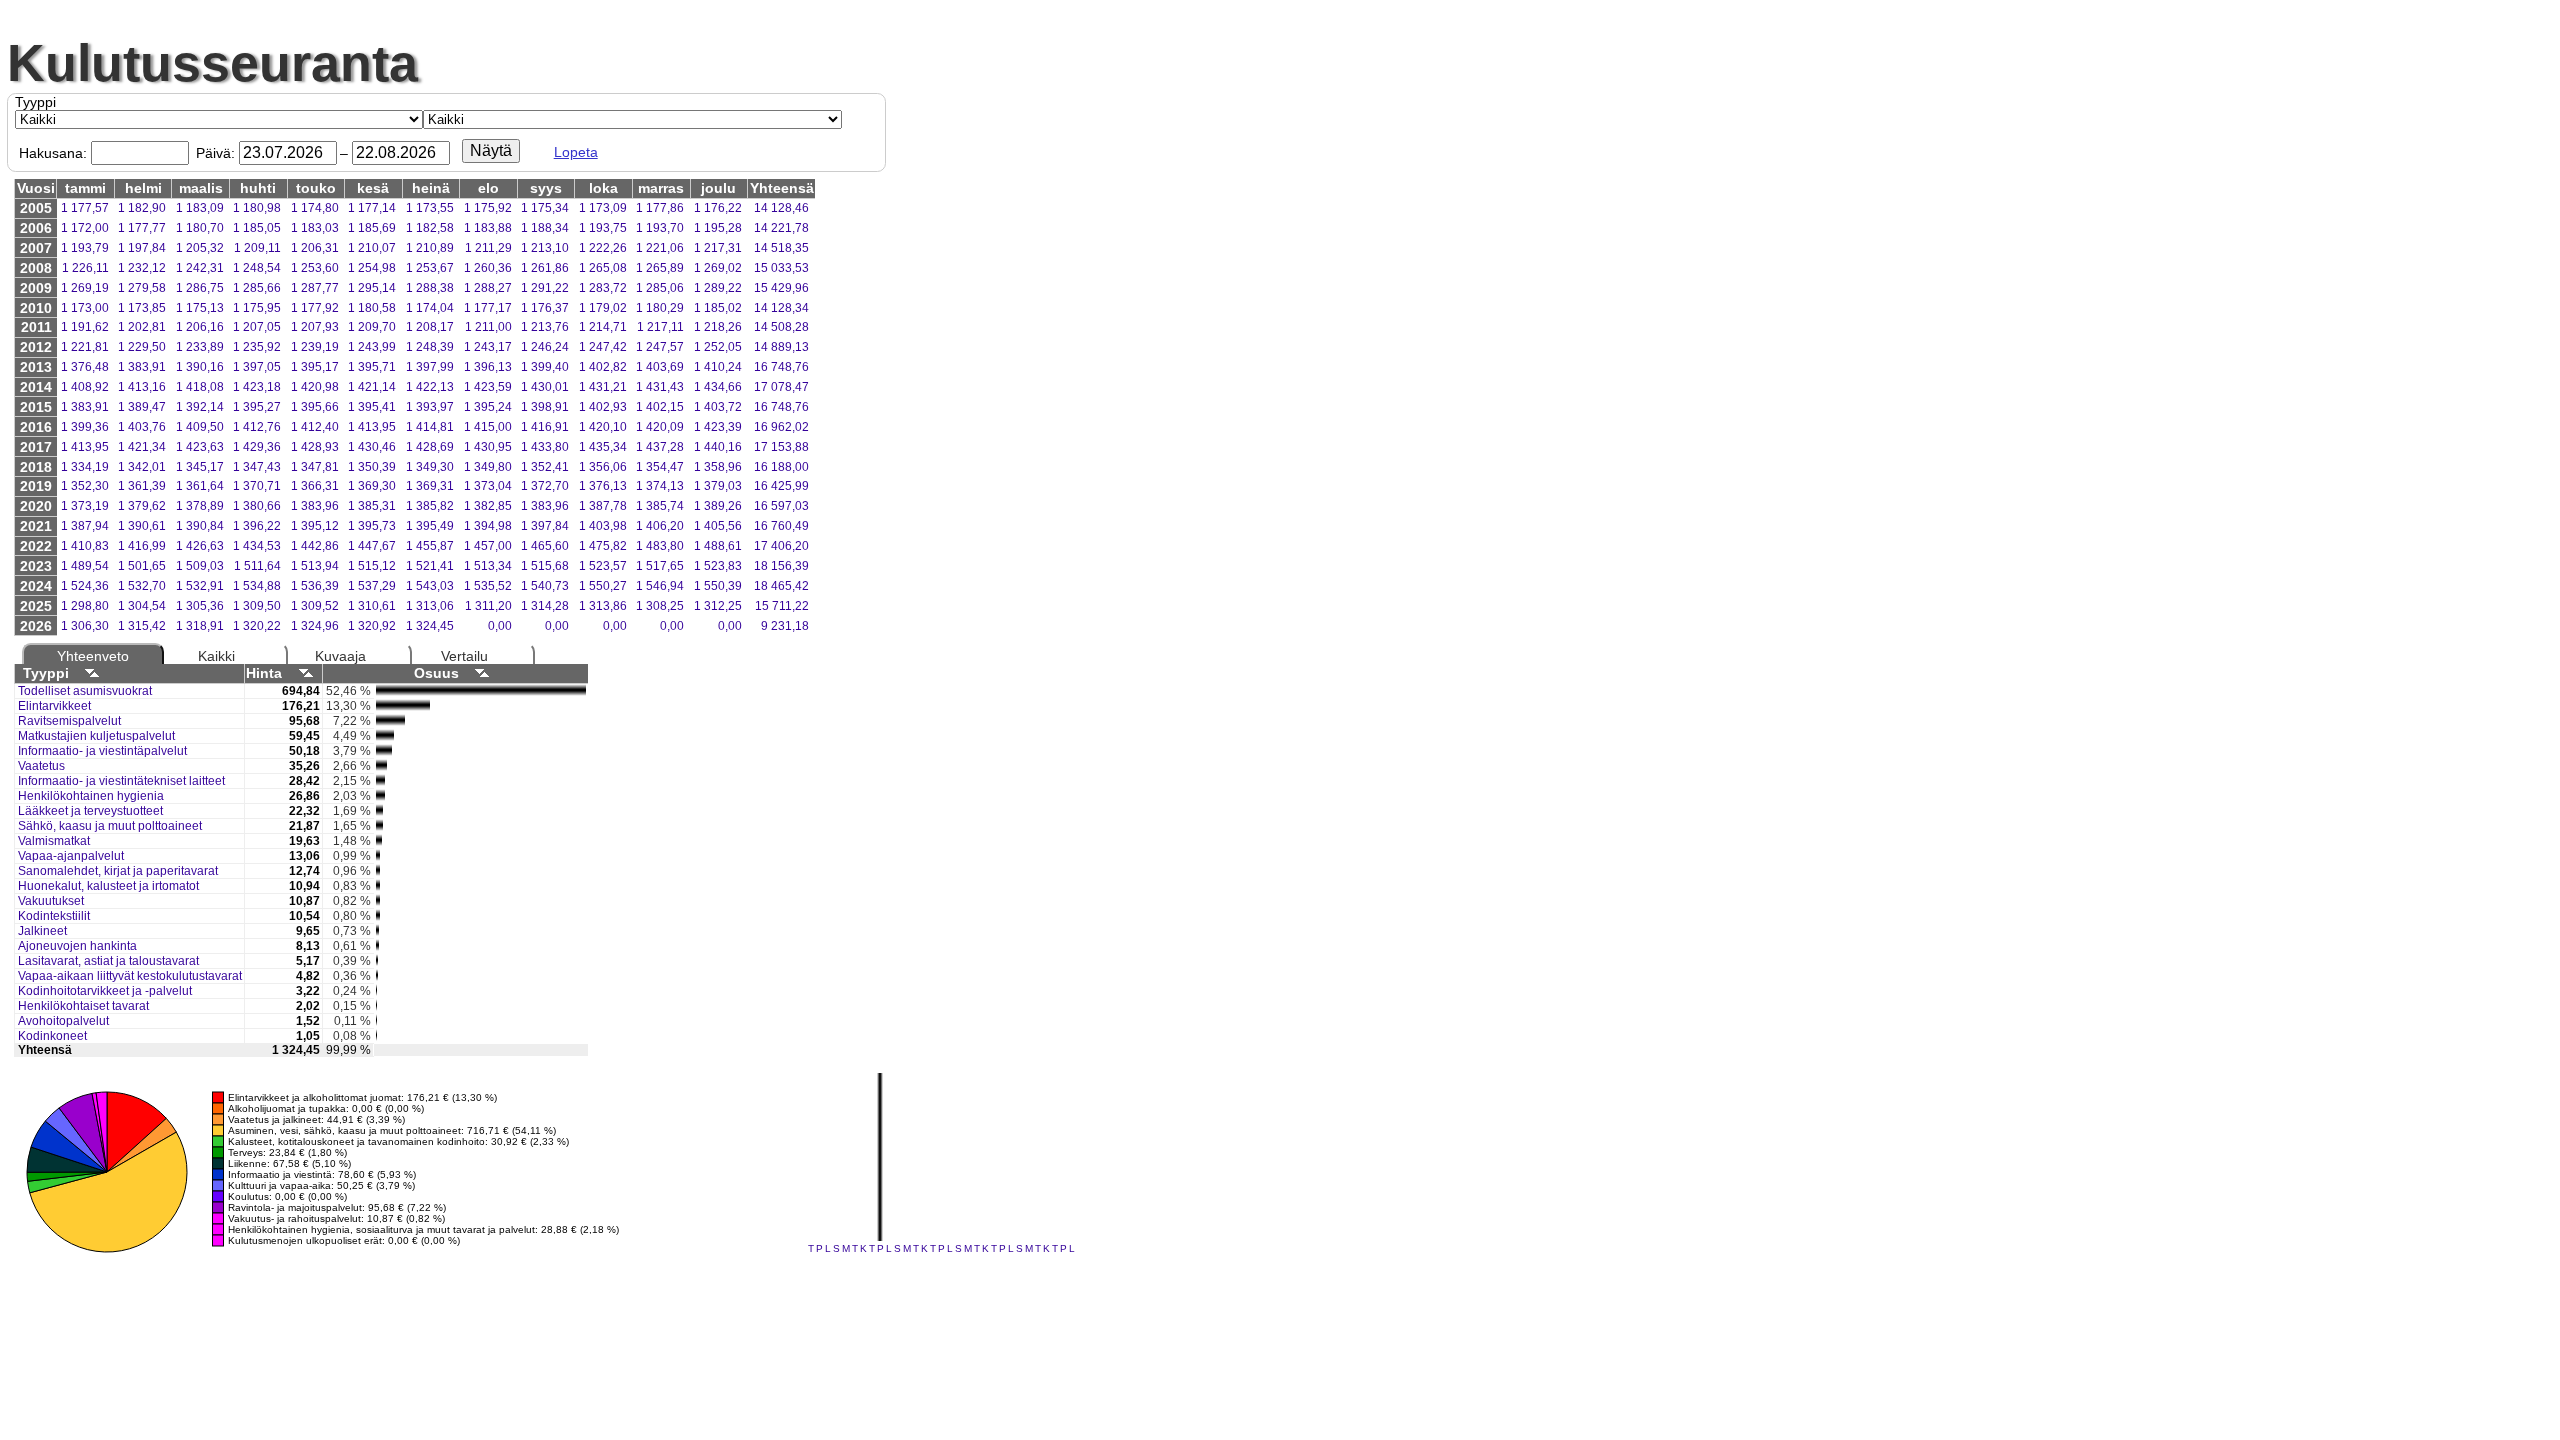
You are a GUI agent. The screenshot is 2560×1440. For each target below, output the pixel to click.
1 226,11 (85, 268)
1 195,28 (718, 228)
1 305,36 (200, 606)
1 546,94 (660, 586)
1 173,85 (142, 308)
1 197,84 (142, 248)
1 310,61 (372, 606)
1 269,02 (718, 268)
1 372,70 (545, 486)
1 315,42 (142, 626)
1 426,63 (200, 546)
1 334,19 (85, 467)
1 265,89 (660, 268)
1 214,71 (603, 327)
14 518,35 (781, 248)
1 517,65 (660, 566)
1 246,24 (545, 347)
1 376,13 (603, 486)
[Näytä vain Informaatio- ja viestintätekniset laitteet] (380, 782)
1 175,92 (488, 208)
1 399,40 (545, 367)
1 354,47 (660, 467)
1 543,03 (430, 586)
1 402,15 (660, 407)
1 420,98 (315, 387)
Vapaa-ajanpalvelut (71, 856)
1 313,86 (603, 606)
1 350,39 (372, 467)
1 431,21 (603, 387)
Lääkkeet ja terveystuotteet (90, 811)
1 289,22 (718, 288)
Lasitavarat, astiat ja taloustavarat (108, 961)
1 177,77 (142, 228)
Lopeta (576, 152)
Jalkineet (42, 931)
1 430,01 (545, 387)
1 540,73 (545, 586)
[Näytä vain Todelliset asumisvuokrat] (481, 692)
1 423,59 (488, 387)
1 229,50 (142, 347)
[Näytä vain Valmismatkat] (379, 842)
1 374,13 (660, 486)
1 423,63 (200, 447)
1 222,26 (603, 248)
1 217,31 (718, 248)
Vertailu (464, 656)
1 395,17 (315, 367)
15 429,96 (781, 288)
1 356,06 (603, 467)
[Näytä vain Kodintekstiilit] (378, 917)
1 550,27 (603, 586)
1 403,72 (718, 407)
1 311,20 (488, 606)
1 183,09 (200, 208)
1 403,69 (660, 367)
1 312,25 (718, 606)
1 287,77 (315, 288)
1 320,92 (372, 626)
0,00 (500, 626)
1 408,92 (85, 387)
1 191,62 (85, 327)
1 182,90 (142, 208)
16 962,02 (781, 427)
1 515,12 (372, 566)
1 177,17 (488, 308)
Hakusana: (53, 153)
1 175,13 (200, 308)
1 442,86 (315, 546)
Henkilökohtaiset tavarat (83, 1006)
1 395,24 (488, 407)
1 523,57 (603, 566)
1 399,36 (85, 427)
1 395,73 (372, 526)
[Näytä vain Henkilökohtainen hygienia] (380, 797)
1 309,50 (257, 606)
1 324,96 (315, 626)
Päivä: (215, 153)
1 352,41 (545, 467)
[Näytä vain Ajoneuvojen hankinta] (377, 947)
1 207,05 (257, 327)
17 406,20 (781, 546)
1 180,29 (660, 308)
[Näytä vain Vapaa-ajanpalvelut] (378, 857)
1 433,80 (545, 447)
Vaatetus (41, 766)
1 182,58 (430, 228)
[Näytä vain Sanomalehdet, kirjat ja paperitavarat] (378, 872)
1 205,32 (200, 248)
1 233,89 (200, 347)
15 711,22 (782, 606)
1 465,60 (545, 546)
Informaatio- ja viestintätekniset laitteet (121, 781)
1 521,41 (430, 566)
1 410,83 (85, 546)
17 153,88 (781, 447)
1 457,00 (488, 546)
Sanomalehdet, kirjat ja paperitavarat (118, 871)
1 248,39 (430, 347)
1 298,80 (85, 606)
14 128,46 (781, 208)
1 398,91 (545, 407)
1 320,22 (257, 626)
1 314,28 (545, 606)
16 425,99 (781, 486)
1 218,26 (718, 327)
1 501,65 (142, 566)
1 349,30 (430, 467)
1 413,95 (372, 427)
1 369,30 (372, 486)
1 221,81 (85, 347)
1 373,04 (488, 486)
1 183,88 (488, 228)
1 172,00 (85, 228)
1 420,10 (603, 427)
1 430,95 (488, 447)
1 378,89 (200, 506)
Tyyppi (35, 102)
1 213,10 (545, 248)
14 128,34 (781, 308)
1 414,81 (430, 427)
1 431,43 (660, 387)
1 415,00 (488, 427)
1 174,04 (430, 308)
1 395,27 (257, 407)
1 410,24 (718, 367)
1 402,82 (603, 367)
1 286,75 (200, 288)
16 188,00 (781, 467)
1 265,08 (603, 268)
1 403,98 (603, 526)
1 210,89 (430, 248)
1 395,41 (372, 407)
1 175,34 (545, 208)
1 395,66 (315, 407)
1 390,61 (142, 526)
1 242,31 (200, 268)
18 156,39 (781, 566)
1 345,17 (200, 467)
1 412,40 (315, 427)
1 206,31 (315, 248)
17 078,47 (781, 387)
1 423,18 (257, 387)
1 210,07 (372, 248)
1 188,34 (545, 228)
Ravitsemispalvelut (69, 721)
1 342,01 (142, 467)
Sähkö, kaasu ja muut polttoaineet (110, 826)
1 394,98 (488, 526)
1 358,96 (718, 467)
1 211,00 (488, 327)
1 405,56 (718, 526)
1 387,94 (85, 526)
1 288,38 (430, 288)
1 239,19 (315, 347)
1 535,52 (488, 586)
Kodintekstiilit (54, 916)
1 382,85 (488, 506)
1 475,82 (603, 546)
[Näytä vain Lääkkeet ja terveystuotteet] (379, 812)
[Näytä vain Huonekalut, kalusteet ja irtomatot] (378, 887)
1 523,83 (718, 566)
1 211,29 (488, 248)
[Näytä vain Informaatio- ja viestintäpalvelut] (384, 752)
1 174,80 (315, 208)
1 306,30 (85, 626)
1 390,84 (200, 526)
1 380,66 (257, 506)
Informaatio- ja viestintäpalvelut (102, 751)
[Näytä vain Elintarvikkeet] (403, 707)
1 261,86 (545, 268)
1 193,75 (603, 228)
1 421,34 (142, 447)
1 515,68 (545, 566)
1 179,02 (603, 308)
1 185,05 (257, 228)
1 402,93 (603, 407)
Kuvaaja (340, 656)
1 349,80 (488, 467)
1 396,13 (488, 367)
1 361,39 (142, 486)
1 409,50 (200, 427)
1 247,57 (660, 347)
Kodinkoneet (52, 1036)
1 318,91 (200, 626)
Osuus (436, 673)
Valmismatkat (54, 841)
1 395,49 (430, 526)
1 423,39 (718, 427)
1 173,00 (85, 308)
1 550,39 (718, 586)
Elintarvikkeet (54, 706)
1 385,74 (660, 506)
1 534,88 (257, 586)
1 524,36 (85, 586)
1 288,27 (488, 288)
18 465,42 (781, 586)
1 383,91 (142, 367)
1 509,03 (200, 566)
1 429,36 (257, 447)
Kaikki (216, 656)
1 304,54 (142, 606)
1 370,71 (257, 486)
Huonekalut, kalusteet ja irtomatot (108, 886)
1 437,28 (660, 447)
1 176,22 (718, 208)
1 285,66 (257, 288)
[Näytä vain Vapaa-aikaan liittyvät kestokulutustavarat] (377, 977)
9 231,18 (785, 626)
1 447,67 (372, 546)
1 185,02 (718, 308)
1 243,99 (372, 347)
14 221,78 (781, 228)
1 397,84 (545, 526)
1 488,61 (718, 546)
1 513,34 (488, 566)
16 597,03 (781, 506)
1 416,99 (142, 546)
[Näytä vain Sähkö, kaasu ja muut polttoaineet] (379, 827)
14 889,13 (781, 347)
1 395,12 (315, 526)
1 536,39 (315, 586)
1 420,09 (660, 427)
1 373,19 (85, 506)
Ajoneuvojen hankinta (77, 946)
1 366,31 (315, 486)
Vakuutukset (51, 901)
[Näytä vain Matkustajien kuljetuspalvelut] (385, 737)
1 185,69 (372, 228)
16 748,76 (781, 367)
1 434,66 (718, 387)
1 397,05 (257, 367)
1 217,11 (660, 327)
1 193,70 (660, 228)
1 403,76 (142, 427)
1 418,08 (200, 387)
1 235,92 (257, 347)
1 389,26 (718, 506)
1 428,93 (315, 447)
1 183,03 (315, 228)
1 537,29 (372, 586)
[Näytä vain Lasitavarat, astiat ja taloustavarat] (377, 962)
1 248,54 (257, 268)
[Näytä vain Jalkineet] (377, 932)
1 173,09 (603, 208)
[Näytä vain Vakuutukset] (378, 902)
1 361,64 (200, 486)
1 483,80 (660, 546)
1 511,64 (257, 566)
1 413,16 (142, 387)
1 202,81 (142, 327)
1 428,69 (430, 447)
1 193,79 (85, 248)
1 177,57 (85, 208)
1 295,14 (372, 288)
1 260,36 (488, 268)
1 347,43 (257, 467)
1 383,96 (315, 506)
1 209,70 (372, 327)
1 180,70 (200, 228)
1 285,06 (660, 288)
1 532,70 (142, 586)
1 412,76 (257, 427)
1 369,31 (430, 486)
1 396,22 (257, 526)
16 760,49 (781, 526)
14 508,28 (781, 327)
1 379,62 (142, 506)
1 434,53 (257, 546)
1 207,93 (315, 327)
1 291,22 (545, 288)
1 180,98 (257, 208)
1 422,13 (430, 387)
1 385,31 (372, 506)
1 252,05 (718, 347)
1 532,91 (200, 586)
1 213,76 (545, 327)
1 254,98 (372, 268)
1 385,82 (430, 506)
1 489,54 (85, 566)
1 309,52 (315, 606)
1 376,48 (85, 367)
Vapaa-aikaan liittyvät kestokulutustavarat (130, 976)
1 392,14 (200, 407)
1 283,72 (603, 288)
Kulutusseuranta (212, 63)
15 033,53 (781, 268)
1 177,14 (372, 208)
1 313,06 (430, 606)
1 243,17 (488, 347)
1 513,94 (315, 566)
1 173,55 (430, 208)
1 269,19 (85, 288)
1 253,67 (430, 268)
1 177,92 (315, 308)
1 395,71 (372, 367)
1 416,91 (545, 427)
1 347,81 (315, 467)
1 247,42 (603, 347)
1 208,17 (430, 327)
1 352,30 (85, 486)
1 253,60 (315, 268)
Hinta (264, 673)
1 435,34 (603, 447)
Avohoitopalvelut (63, 1021)
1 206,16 (200, 327)
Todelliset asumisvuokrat (85, 691)
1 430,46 (372, 447)
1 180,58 (372, 308)
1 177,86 (660, 208)
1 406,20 (660, 526)
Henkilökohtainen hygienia (91, 796)
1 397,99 (430, 367)
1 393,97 (430, 407)
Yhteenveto (93, 656)
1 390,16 (200, 367)
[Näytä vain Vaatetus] (381, 767)
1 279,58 (142, 288)
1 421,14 (372, 387)
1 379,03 (718, 486)
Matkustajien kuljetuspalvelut (96, 736)
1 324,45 (430, 626)
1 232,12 (142, 268)
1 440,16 (718, 447)
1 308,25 (660, 606)
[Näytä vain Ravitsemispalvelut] (390, 722)
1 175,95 (257, 308)
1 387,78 (603, 506)
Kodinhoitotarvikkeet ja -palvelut (105, 991)
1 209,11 (257, 248)
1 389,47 (142, 407)
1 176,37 (545, 308)
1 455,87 (430, 546)
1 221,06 (660, 248)
